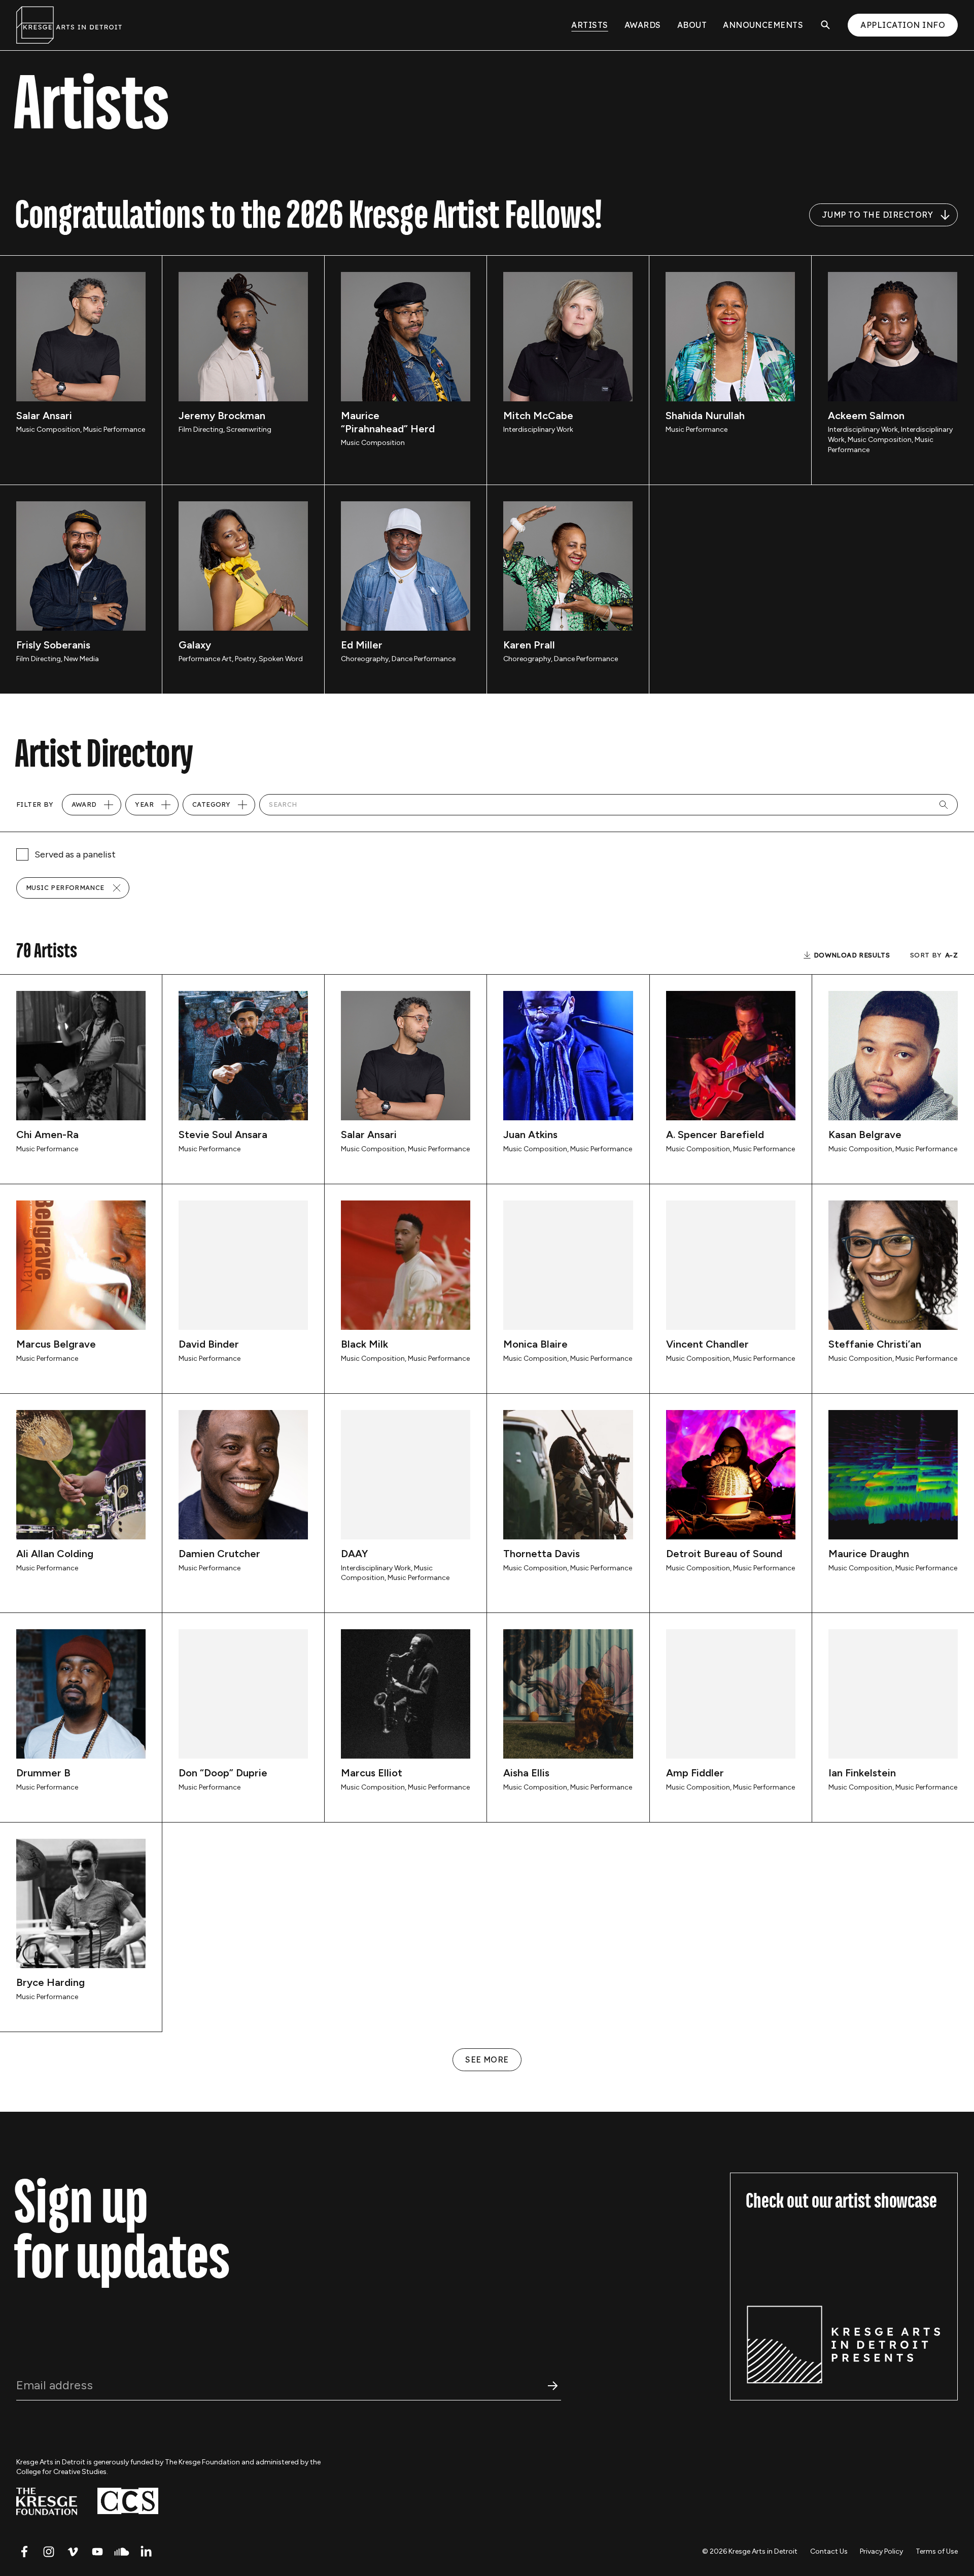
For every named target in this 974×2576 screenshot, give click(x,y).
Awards (643, 25)
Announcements (763, 25)
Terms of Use (937, 2551)
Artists (589, 25)
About (692, 25)
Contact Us (829, 2551)
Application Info (903, 25)
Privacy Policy (881, 2551)
